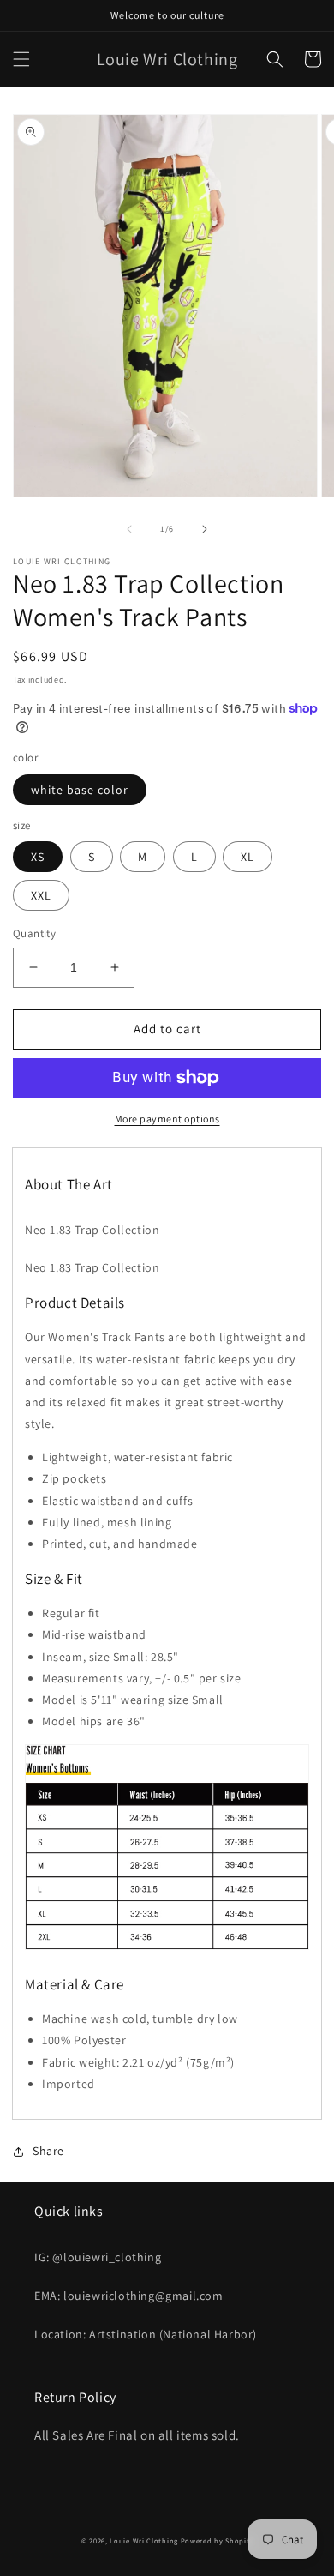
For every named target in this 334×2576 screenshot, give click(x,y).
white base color (80, 790)
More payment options (167, 1119)
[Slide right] (205, 529)
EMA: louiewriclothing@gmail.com (129, 2296)
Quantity (34, 933)
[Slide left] (129, 529)
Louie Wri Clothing (144, 2540)
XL (248, 857)
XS (38, 857)
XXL (41, 895)
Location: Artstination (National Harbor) (146, 2334)
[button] (21, 59)
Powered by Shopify (217, 2540)
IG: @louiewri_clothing (98, 2257)
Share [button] (48, 2151)
